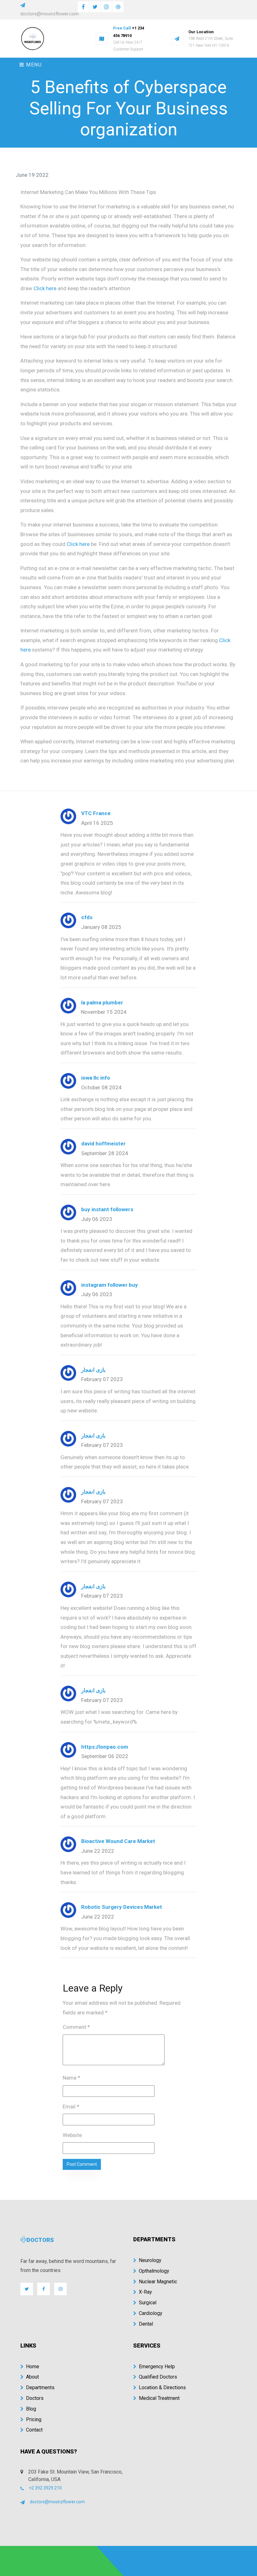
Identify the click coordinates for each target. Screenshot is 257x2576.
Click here (45, 288)
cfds (87, 917)
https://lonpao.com (105, 1747)
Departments (40, 2388)
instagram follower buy (110, 1285)
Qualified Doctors (158, 2377)
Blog (31, 2409)
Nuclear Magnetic (158, 2282)
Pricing (34, 2419)
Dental (146, 2324)
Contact (34, 2430)
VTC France (96, 813)
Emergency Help (157, 2367)
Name (71, 2078)
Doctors (35, 2398)
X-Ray (145, 2292)
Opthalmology (154, 2271)
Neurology (150, 2260)
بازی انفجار (93, 1370)
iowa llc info (96, 1078)
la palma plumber (102, 1003)
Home (33, 2367)
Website (72, 2135)
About (32, 2377)
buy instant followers (107, 1209)
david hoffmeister (103, 1144)
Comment (76, 2027)
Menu (33, 65)
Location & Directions (162, 2388)
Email (71, 2107)
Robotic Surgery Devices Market (122, 1907)
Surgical (148, 2303)
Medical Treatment (159, 2398)
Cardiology (151, 2313)
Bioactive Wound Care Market (118, 1841)
